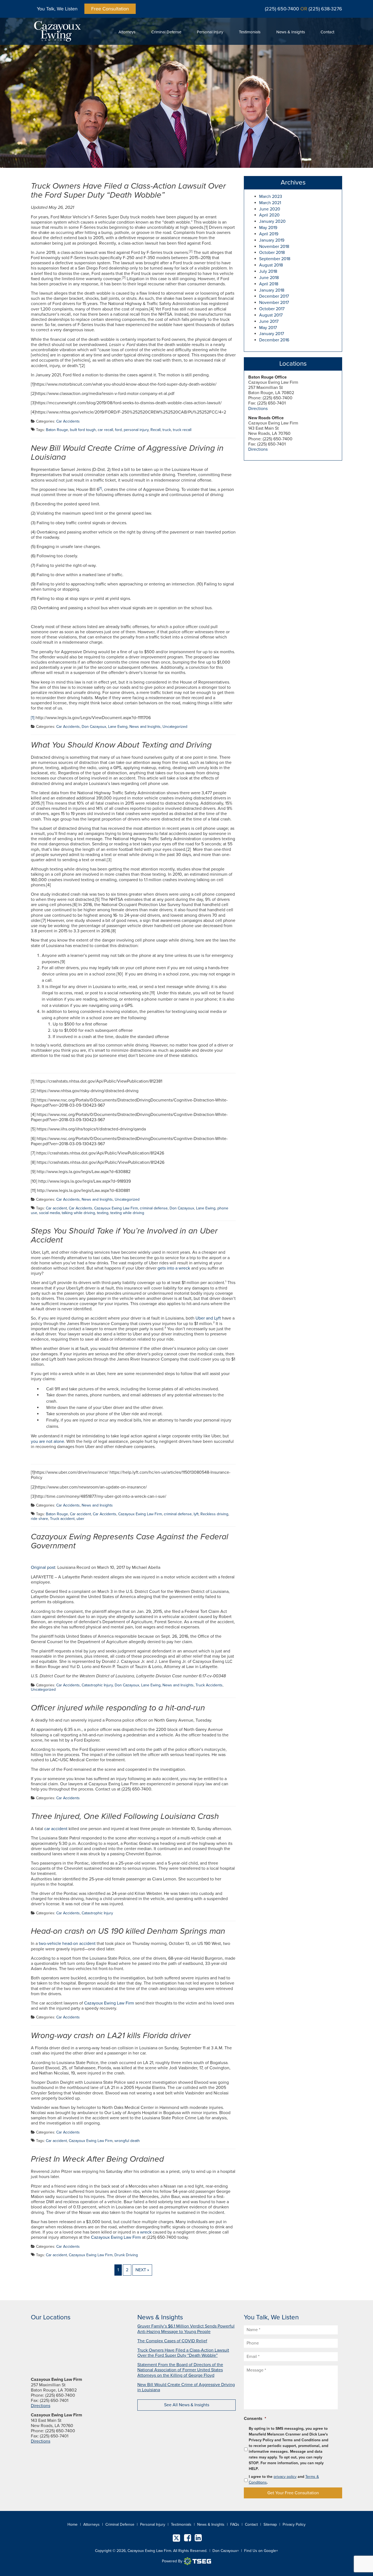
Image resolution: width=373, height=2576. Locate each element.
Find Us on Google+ (261, 2551)
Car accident (56, 1208)
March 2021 (270, 203)
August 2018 (271, 265)
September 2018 (275, 259)
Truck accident (62, 1519)
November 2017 (274, 303)
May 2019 (268, 228)
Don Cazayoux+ (226, 2551)
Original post (43, 1567)
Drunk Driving (126, 2255)
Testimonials (250, 32)
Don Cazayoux (94, 727)
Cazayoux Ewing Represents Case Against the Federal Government (130, 1541)
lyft (196, 1514)
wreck (146, 2232)
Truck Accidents (209, 1685)
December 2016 (274, 340)
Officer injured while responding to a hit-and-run (118, 1708)
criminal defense (154, 1208)
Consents (255, 2419)
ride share (39, 1519)
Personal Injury (210, 32)
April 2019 (269, 234)
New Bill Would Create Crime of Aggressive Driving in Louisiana (127, 453)
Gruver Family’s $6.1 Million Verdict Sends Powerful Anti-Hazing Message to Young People (186, 2329)
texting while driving (127, 1213)
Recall (156, 430)
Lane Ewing (118, 727)
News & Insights (291, 32)
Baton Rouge (57, 430)
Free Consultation (110, 9)
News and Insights (145, 727)
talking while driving (78, 1213)
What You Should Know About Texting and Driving (121, 745)
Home (72, 2524)
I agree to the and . (284, 2480)
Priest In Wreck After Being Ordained (97, 2159)
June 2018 (269, 278)
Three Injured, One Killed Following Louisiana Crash (125, 1816)
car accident (56, 1829)
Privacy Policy (294, 2524)
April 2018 (269, 284)
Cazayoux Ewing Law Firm (116, 1208)
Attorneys (127, 32)
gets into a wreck (174, 1268)
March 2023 (271, 197)
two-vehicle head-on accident (67, 1944)
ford (118, 430)
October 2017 (272, 309)
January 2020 (272, 221)
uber (80, 1519)
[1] (33, 718)
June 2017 (269, 321)
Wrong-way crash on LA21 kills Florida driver (111, 2036)
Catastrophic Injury (97, 1685)
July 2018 (268, 271)
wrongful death (127, 2141)
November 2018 (274, 247)
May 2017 (268, 328)
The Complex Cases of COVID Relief (172, 2341)
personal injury (136, 430)
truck (167, 430)
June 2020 (270, 209)
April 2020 (269, 215)
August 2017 (271, 315)
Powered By (172, 2561)
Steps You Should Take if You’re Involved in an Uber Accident (124, 1235)
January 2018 (272, 290)
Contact (327, 32)
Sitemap (270, 2524)
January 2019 (272, 240)
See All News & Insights (187, 2405)
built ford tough (83, 430)
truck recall (182, 430)
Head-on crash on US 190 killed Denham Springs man (128, 1931)
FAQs (235, 2524)
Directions (258, 409)
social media (49, 1213)
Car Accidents (68, 421)
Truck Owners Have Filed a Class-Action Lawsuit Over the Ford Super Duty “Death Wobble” (128, 191)
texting (103, 1213)
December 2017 (274, 296)
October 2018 (272, 253)
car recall (105, 430)
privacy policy (285, 2477)
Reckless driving (214, 1514)
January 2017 (272, 334)
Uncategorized (175, 727)
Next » (142, 2270)
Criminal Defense (166, 32)
